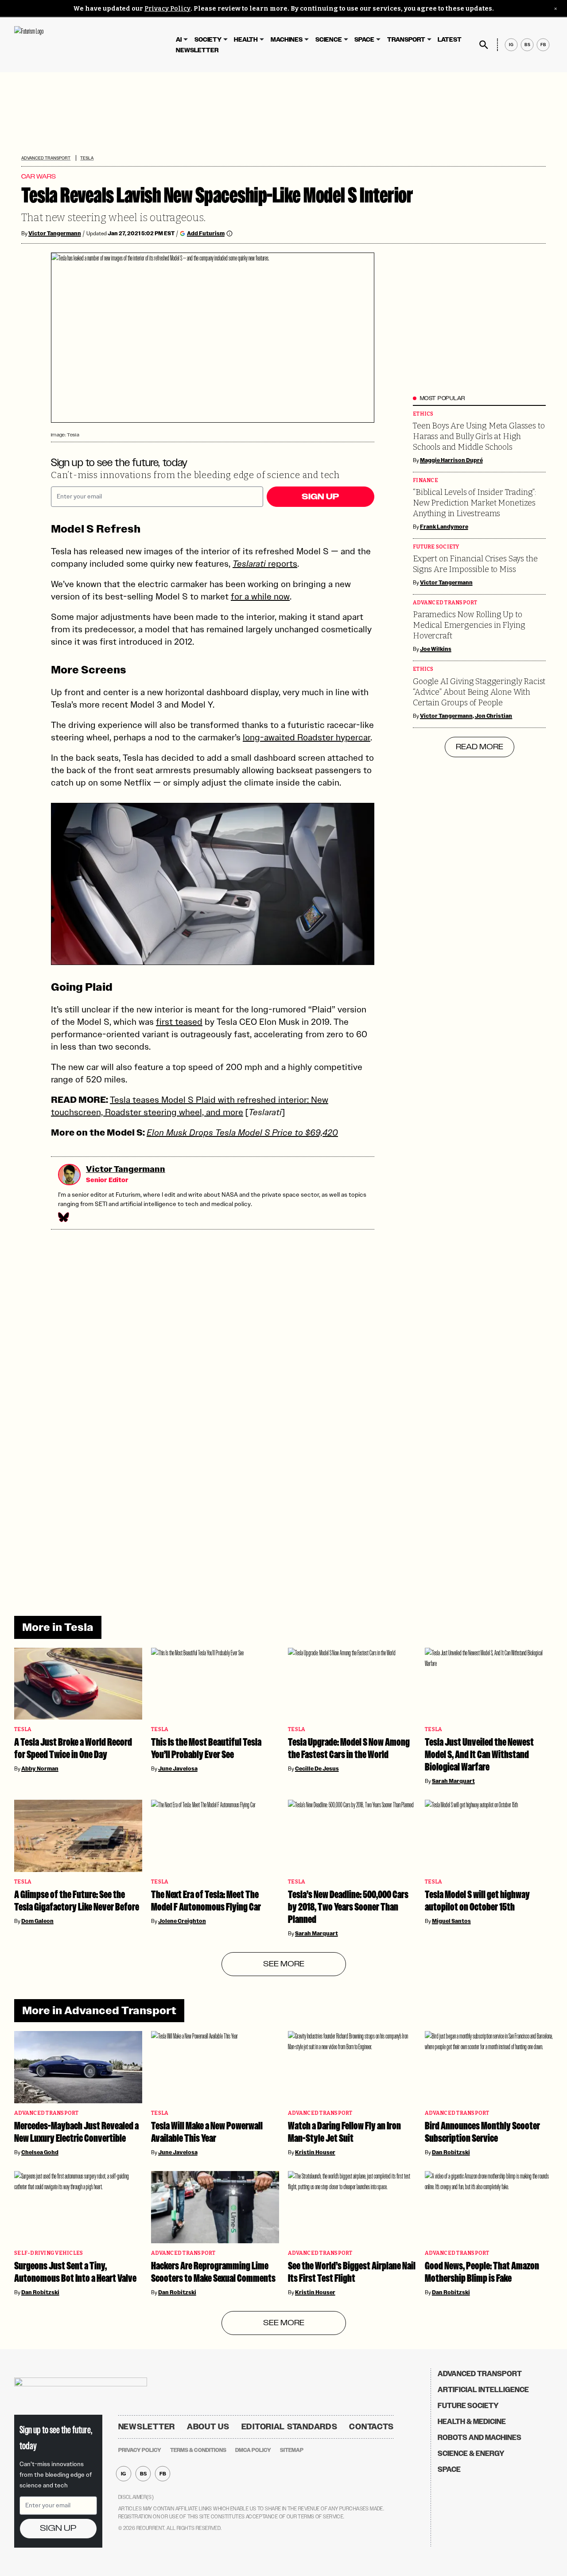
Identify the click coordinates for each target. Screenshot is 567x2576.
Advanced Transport (46, 158)
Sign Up (320, 497)
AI (179, 40)
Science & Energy (471, 2453)
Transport (406, 40)
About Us (208, 2427)
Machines (287, 40)
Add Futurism (206, 233)
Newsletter (197, 50)
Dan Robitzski (451, 2152)
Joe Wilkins (436, 649)
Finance (425, 481)
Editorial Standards (289, 2427)
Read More (480, 747)
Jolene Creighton (182, 1921)
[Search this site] (484, 45)
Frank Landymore (444, 527)
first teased (179, 1022)
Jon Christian (494, 716)
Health (246, 40)
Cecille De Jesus (317, 1769)
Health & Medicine (472, 2422)
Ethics (423, 414)
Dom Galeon (37, 1921)
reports (265, 564)
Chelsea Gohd (40, 2152)
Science (329, 40)
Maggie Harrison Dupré (451, 460)
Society (208, 40)
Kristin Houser (315, 2152)
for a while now (260, 596)
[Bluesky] (63, 1217)
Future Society (436, 547)
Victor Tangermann (55, 233)
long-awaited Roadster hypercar (307, 737)
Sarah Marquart (453, 1781)
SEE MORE (284, 1964)
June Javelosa (178, 1769)
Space (364, 40)
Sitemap (292, 2450)
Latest (450, 40)
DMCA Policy (253, 2450)
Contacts (371, 2427)
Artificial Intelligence (483, 2390)
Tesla (87, 158)
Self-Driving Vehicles (49, 2253)
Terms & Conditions (198, 2450)
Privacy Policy (167, 9)
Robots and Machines (480, 2438)
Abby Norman (40, 1769)
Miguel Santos (451, 1921)
